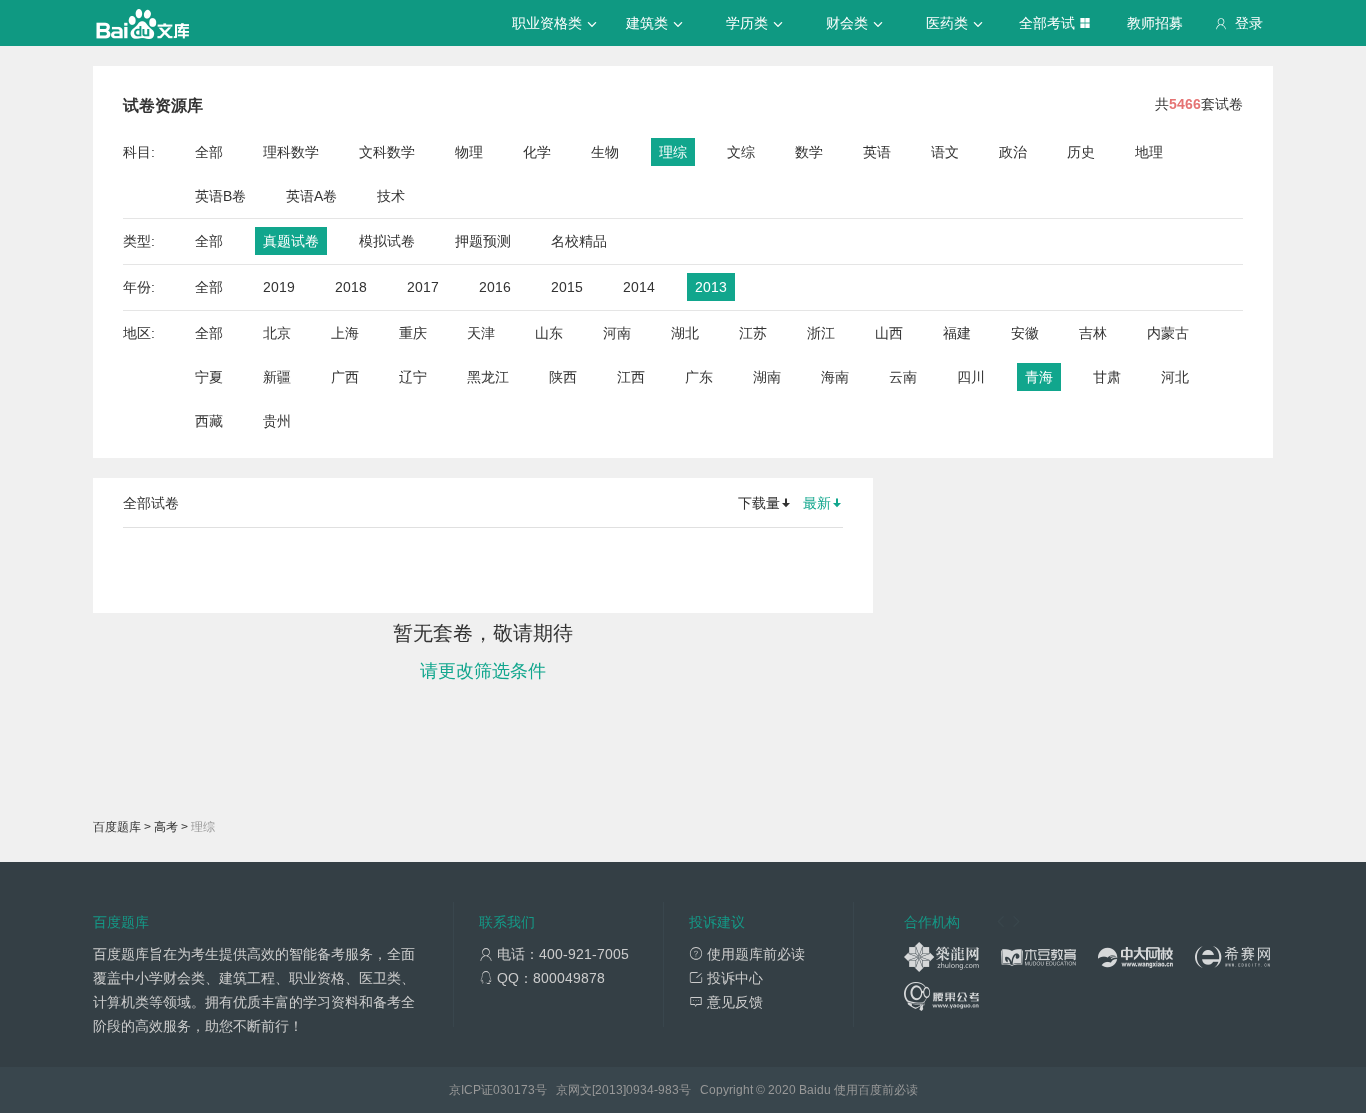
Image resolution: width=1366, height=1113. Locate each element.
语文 (945, 152)
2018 (351, 287)
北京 (277, 333)
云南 (903, 377)
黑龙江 (488, 377)
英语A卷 (311, 196)
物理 (469, 152)
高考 (166, 827)
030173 (514, 1090)
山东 (549, 333)
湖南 (767, 377)
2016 (495, 287)
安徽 (1025, 333)
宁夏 (209, 377)
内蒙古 (1168, 333)
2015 (567, 287)
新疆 (277, 377)
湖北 (685, 333)
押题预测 (483, 241)
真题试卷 (291, 241)
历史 (1081, 152)
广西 (345, 377)
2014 (639, 287)
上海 (345, 333)
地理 (1149, 152)
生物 (605, 152)
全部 (209, 152)
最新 (817, 503)
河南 (617, 333)
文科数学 (387, 152)
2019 (279, 287)
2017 (423, 287)
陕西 (563, 377)
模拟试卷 (387, 241)
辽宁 (413, 377)
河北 (1175, 377)
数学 (809, 152)
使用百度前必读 (876, 1090)
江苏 (753, 333)
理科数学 (291, 152)
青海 (1039, 377)
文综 (741, 152)
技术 (391, 196)
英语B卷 (220, 196)
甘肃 (1107, 377)
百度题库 (117, 827)
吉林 (1093, 333)
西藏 (209, 421)
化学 (537, 152)
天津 (481, 333)
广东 (699, 377)
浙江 (821, 333)
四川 (971, 377)
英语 (877, 152)
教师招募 (1155, 23)
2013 (711, 287)
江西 (631, 377)
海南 (835, 377)
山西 (889, 333)
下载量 (759, 503)
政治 (1013, 152)
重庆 (413, 333)
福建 (957, 333)
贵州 (277, 421)
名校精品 (579, 241)
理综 (673, 152)
